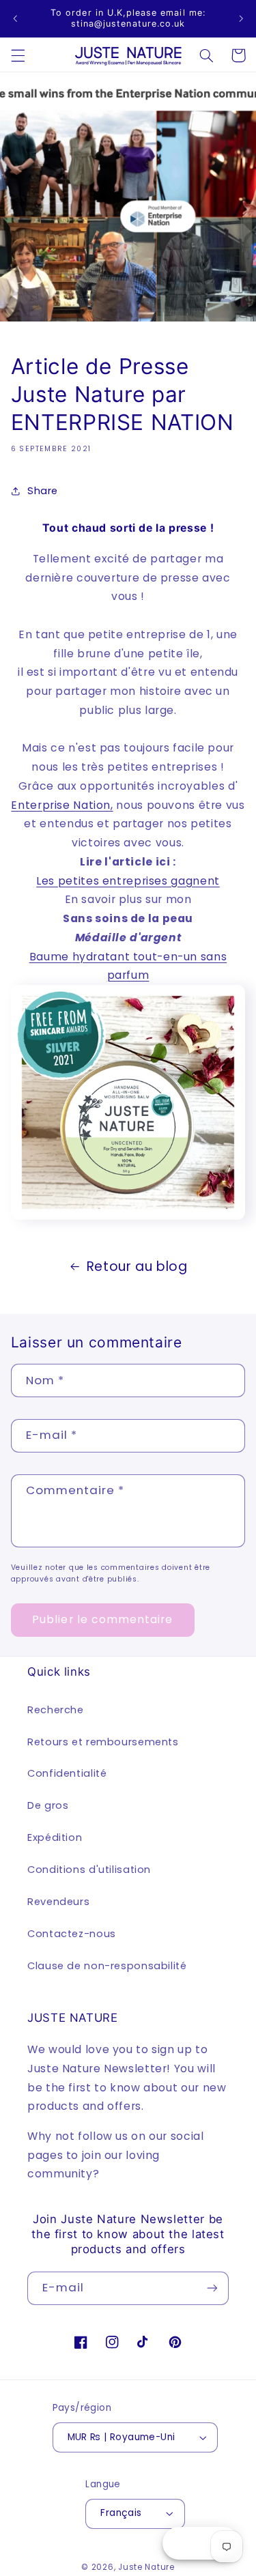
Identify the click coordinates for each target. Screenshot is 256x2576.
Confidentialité (67, 1773)
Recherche (56, 1710)
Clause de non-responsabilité (107, 1966)
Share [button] (43, 491)
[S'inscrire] (212, 2288)
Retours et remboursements (103, 1742)
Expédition (55, 1837)
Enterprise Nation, (62, 805)
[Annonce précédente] (15, 18)
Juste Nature (146, 2567)
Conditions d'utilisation (89, 1870)
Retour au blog (137, 1266)
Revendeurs (58, 1902)
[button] (18, 55)
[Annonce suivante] (241, 18)
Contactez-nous (72, 1934)
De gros (48, 1805)
